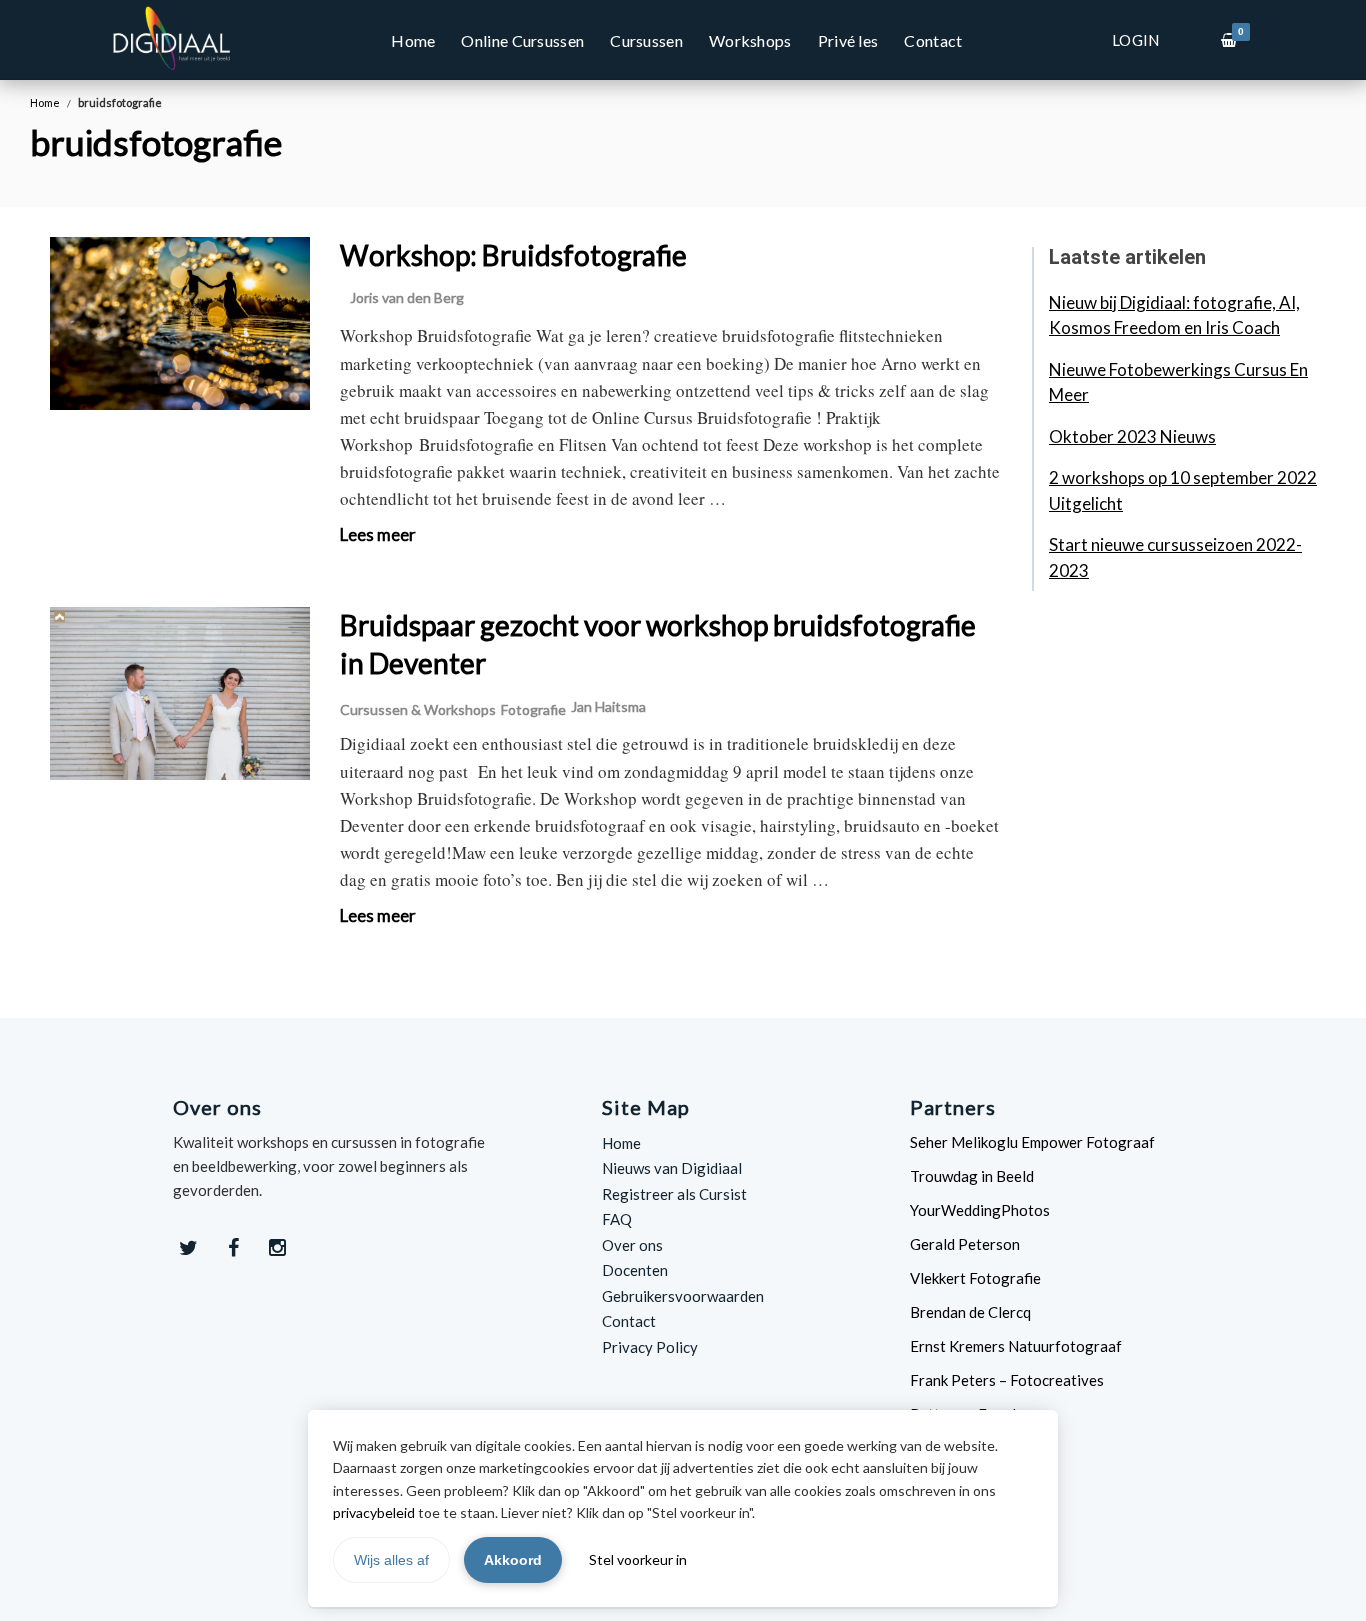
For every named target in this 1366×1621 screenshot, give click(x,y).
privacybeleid (374, 1512)
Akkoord (513, 1560)
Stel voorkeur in (638, 1559)
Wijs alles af (391, 1560)
